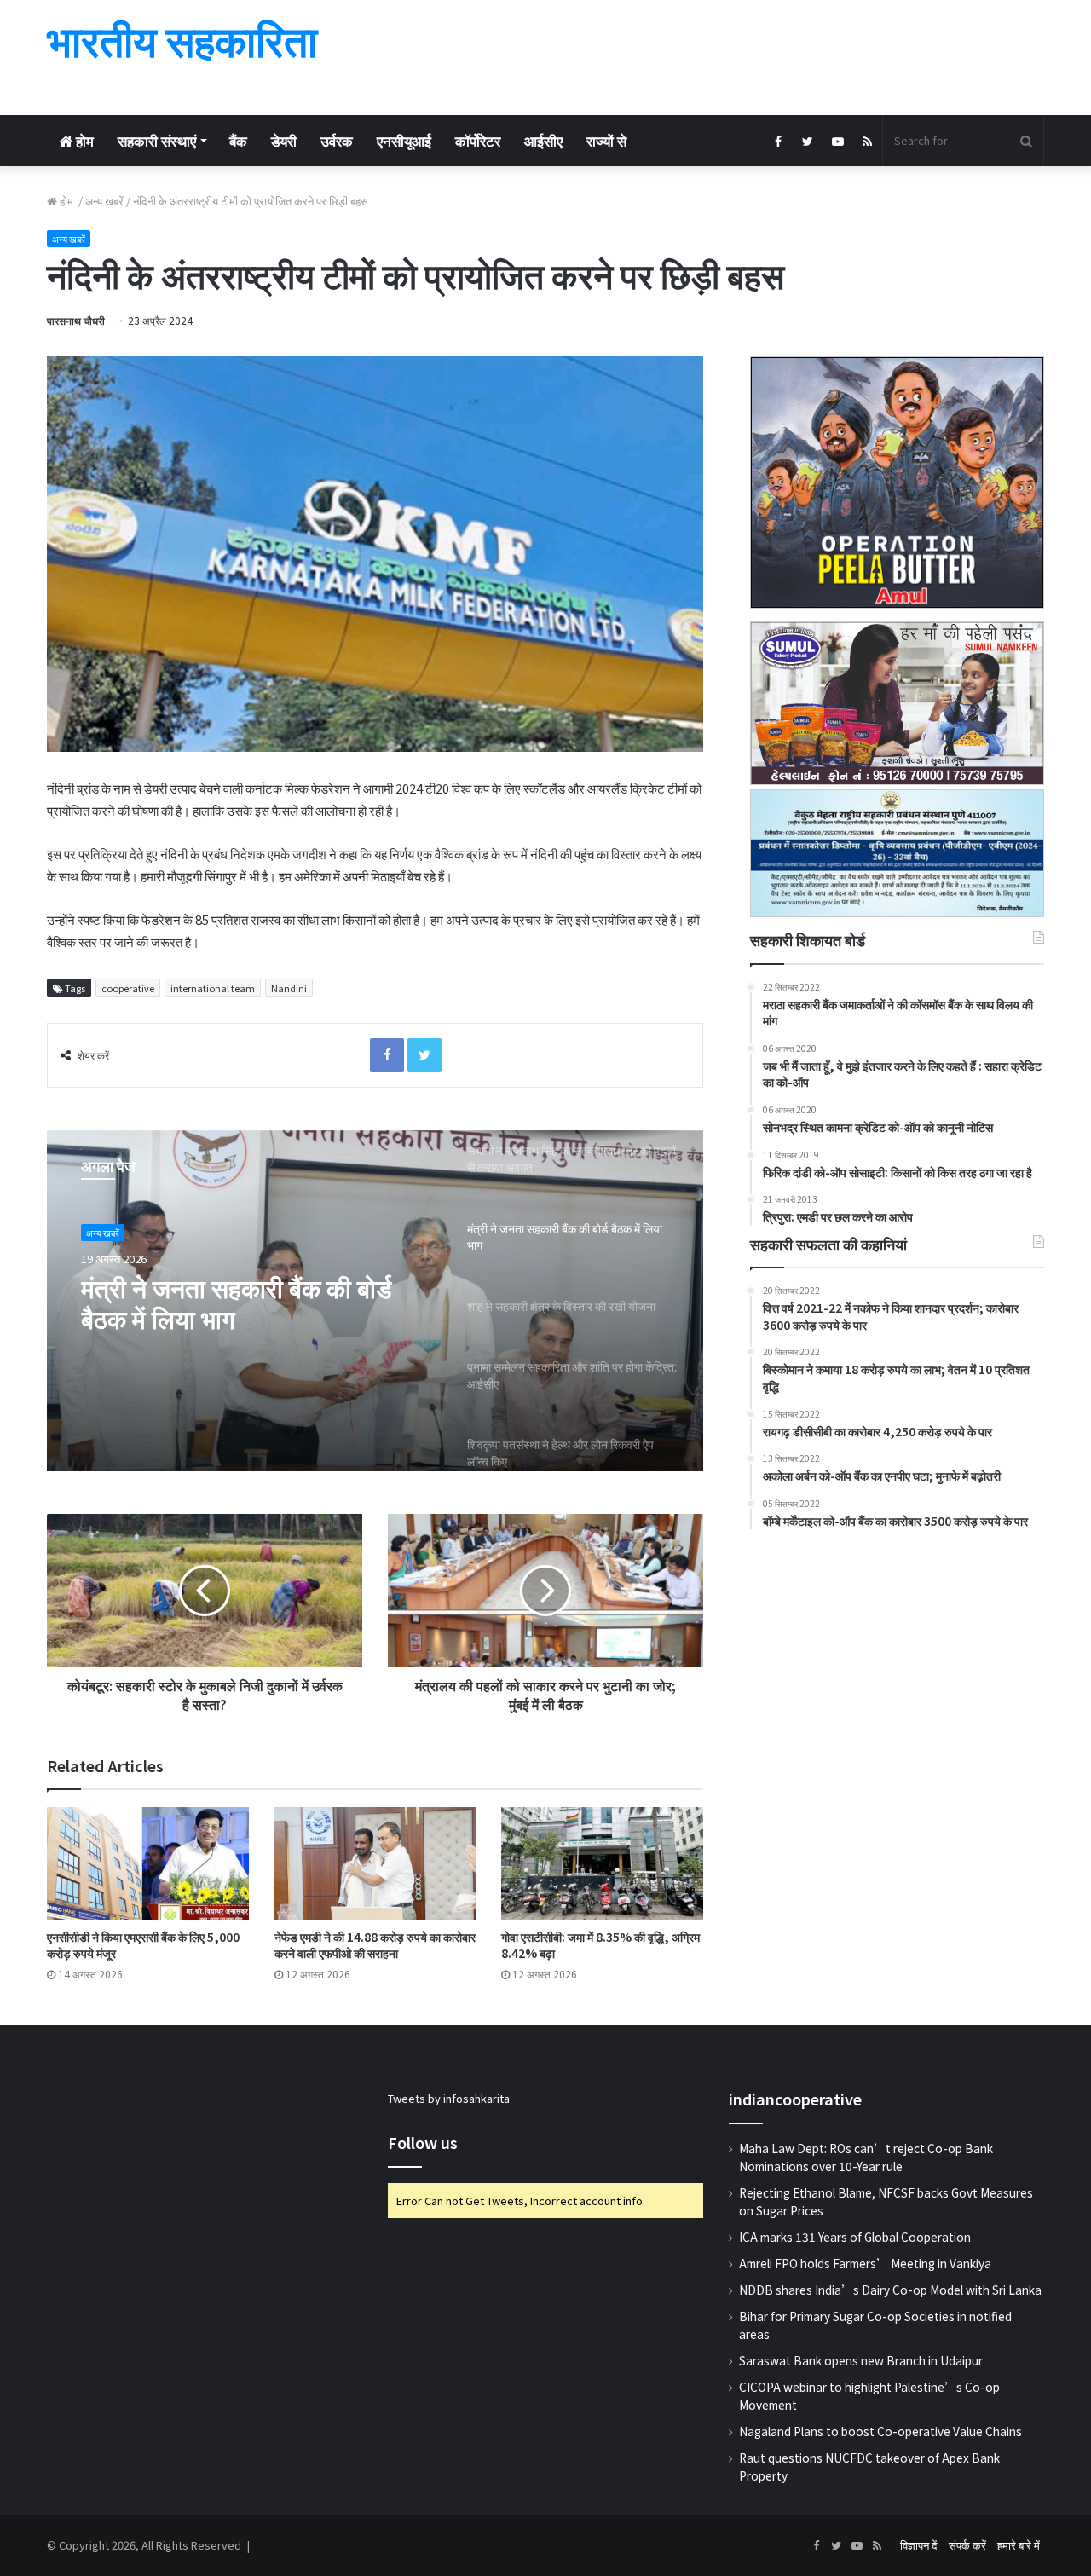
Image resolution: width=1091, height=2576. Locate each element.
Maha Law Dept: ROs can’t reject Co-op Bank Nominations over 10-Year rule (866, 2157)
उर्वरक (337, 140)
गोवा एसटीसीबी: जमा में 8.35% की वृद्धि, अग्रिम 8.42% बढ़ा (600, 1945)
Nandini (289, 988)
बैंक (238, 140)
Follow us (423, 2142)
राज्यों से (606, 140)
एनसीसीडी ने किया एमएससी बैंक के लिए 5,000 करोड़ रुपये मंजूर (143, 1945)
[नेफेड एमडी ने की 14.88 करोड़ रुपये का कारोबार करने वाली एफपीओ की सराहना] (375, 1864)
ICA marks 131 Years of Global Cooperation (855, 2237)
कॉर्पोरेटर (478, 140)
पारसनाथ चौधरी (76, 320)
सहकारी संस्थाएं (157, 140)
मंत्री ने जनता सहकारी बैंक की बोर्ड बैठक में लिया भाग (236, 1302)
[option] (375, 1301)
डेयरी (284, 140)
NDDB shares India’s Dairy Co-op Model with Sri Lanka (890, 2290)
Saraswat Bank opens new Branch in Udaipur (861, 2360)
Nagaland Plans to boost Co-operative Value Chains (880, 2431)
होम (83, 140)
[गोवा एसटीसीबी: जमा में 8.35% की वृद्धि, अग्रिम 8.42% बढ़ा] (602, 1864)
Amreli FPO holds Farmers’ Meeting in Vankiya (865, 2263)
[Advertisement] (716, 55)
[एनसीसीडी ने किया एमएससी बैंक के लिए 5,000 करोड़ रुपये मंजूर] (148, 1864)
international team (213, 988)
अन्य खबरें (104, 201)
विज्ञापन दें (919, 2545)
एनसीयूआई (404, 140)
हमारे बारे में (1019, 2545)
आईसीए (543, 140)
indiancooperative (795, 2099)
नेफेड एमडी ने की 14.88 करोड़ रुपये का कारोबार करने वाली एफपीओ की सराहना (375, 1945)
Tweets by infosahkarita (449, 2098)
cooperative (128, 988)
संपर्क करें (967, 2545)
